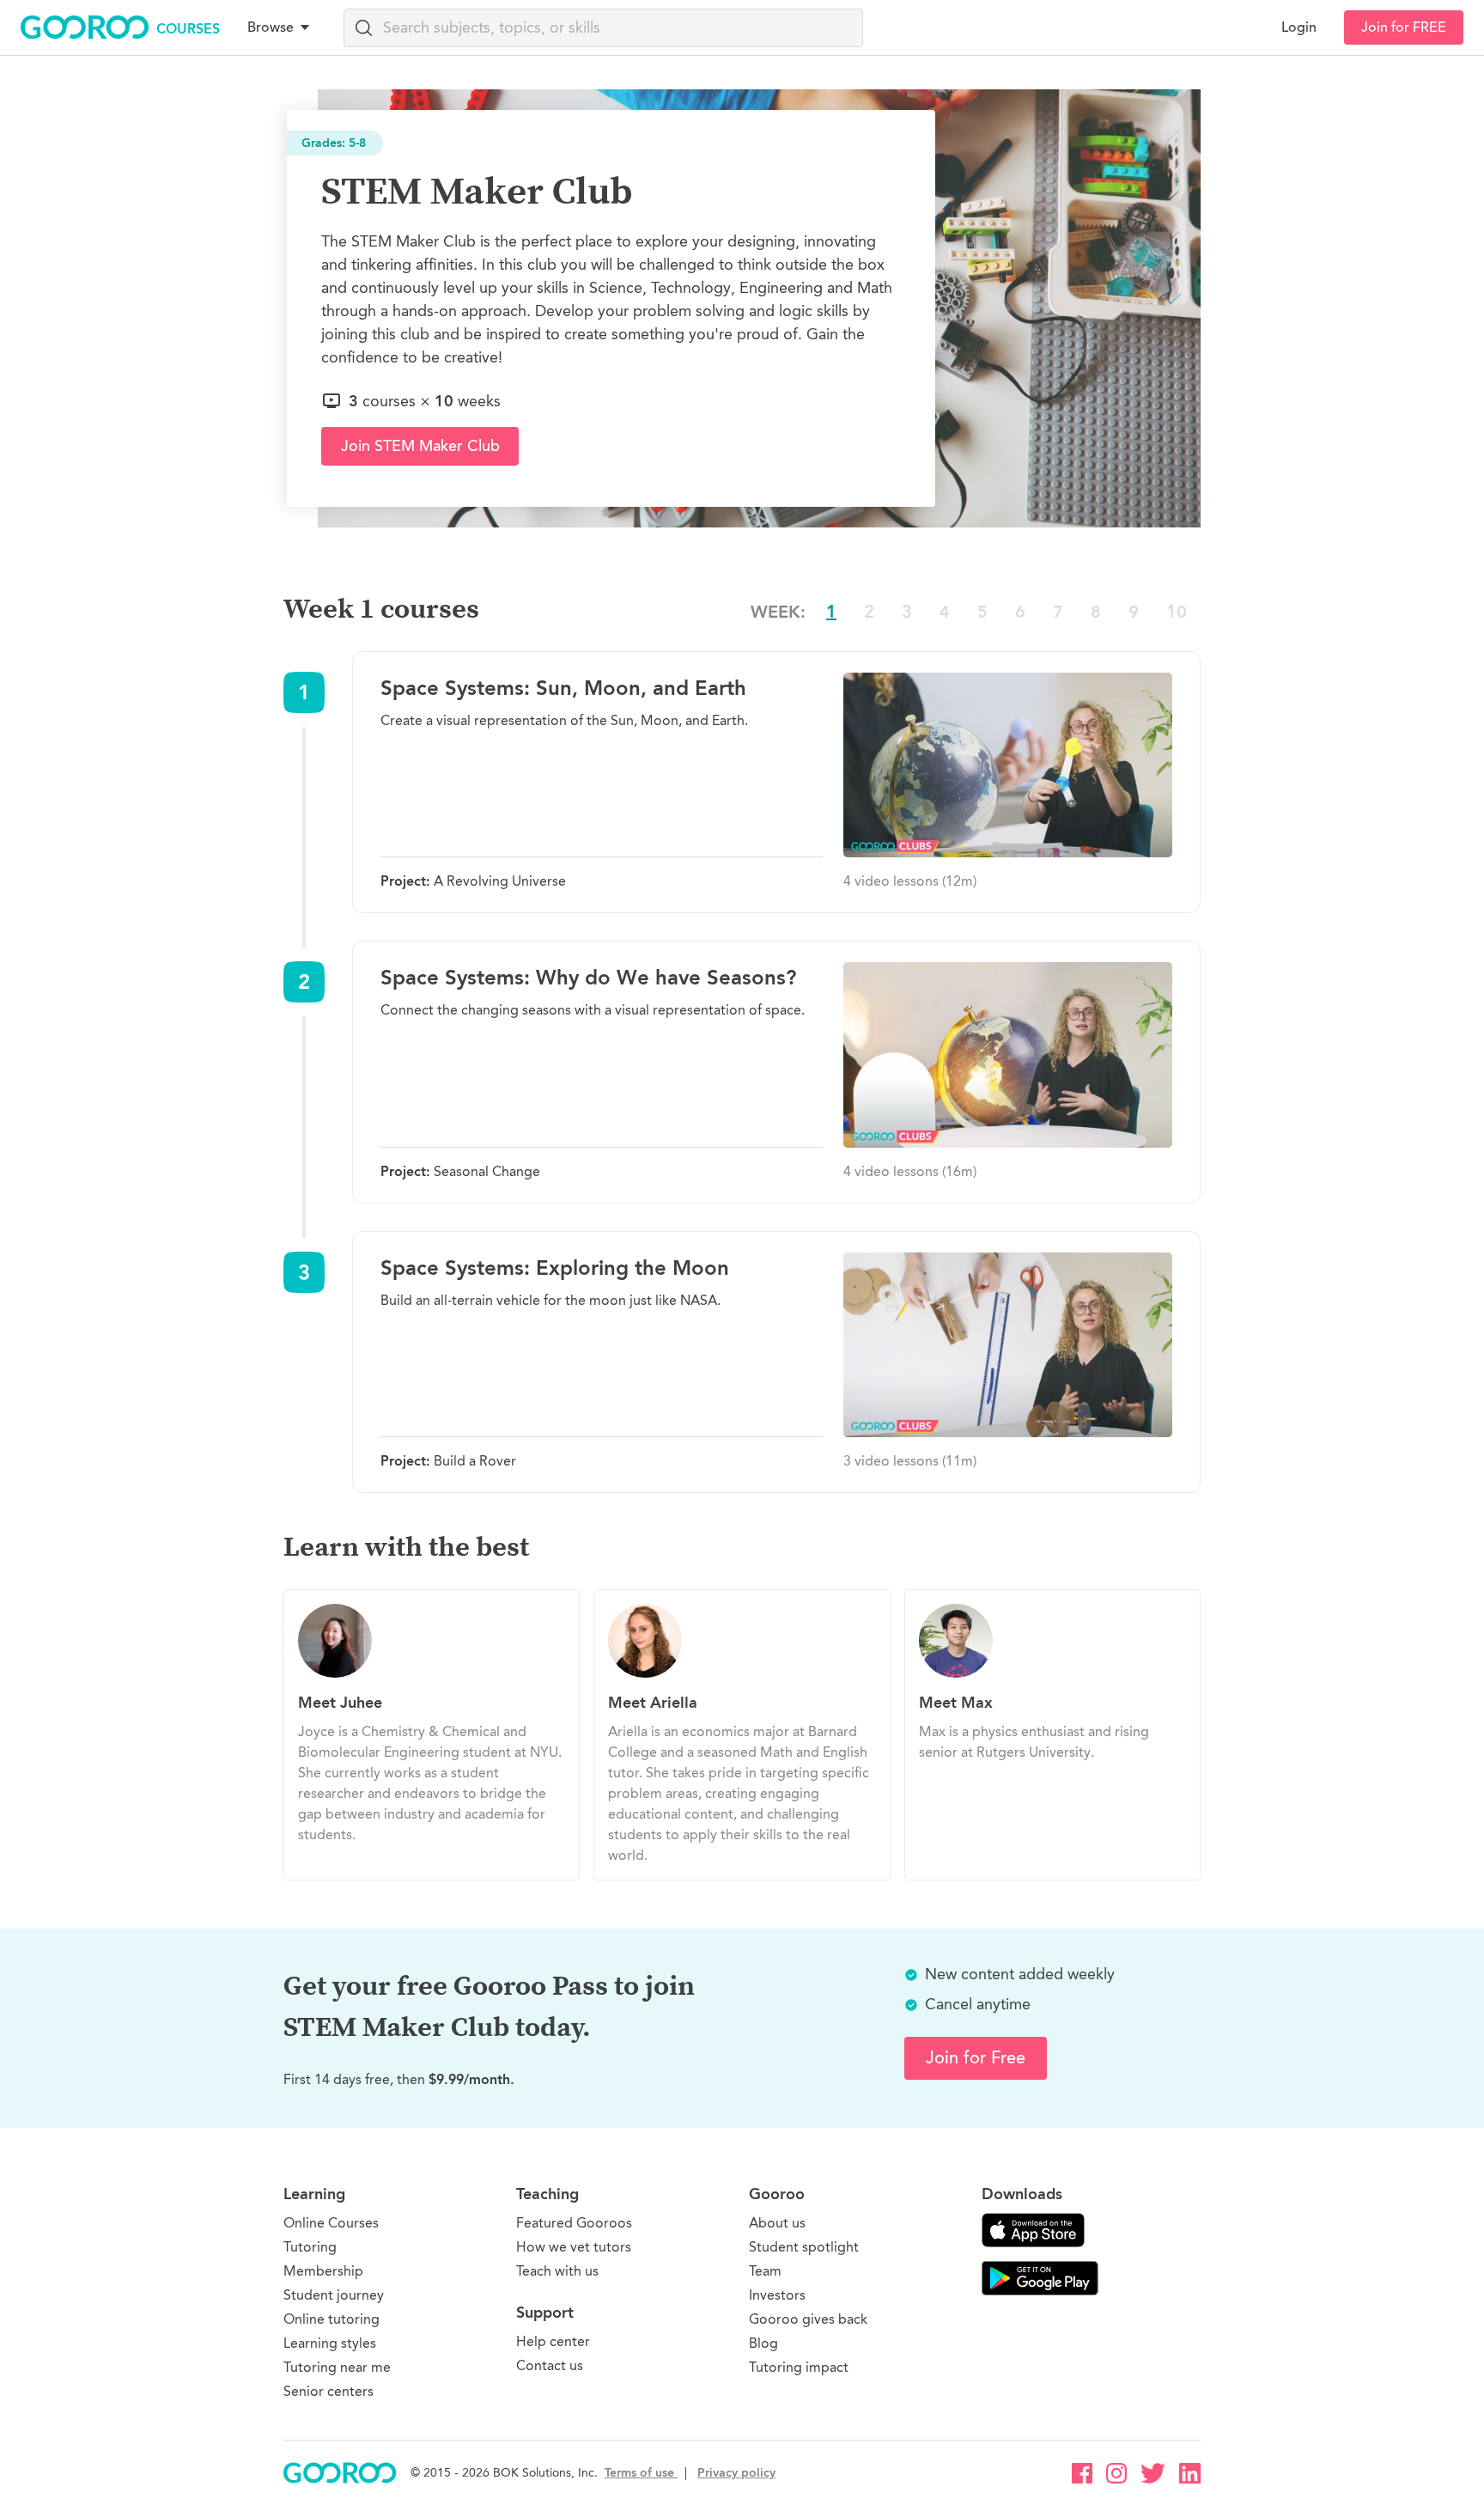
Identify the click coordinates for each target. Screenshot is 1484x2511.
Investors (777, 2295)
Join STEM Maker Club (420, 446)
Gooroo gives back (808, 2319)
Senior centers (328, 2391)
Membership (323, 2271)
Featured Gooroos (574, 2223)
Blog (763, 2343)
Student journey (334, 2295)
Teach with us (557, 2271)
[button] (282, 27)
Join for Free (976, 2058)
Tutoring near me (337, 2367)
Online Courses (331, 2223)
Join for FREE (1404, 27)
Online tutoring (331, 2319)
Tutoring (310, 2247)
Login (1299, 27)
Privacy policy (736, 2473)
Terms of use (641, 2473)
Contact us (550, 2365)
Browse (271, 27)
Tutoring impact (799, 2367)
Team (765, 2271)
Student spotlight (804, 2247)
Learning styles (330, 2343)
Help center (553, 2341)
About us (777, 2223)
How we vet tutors (574, 2247)
